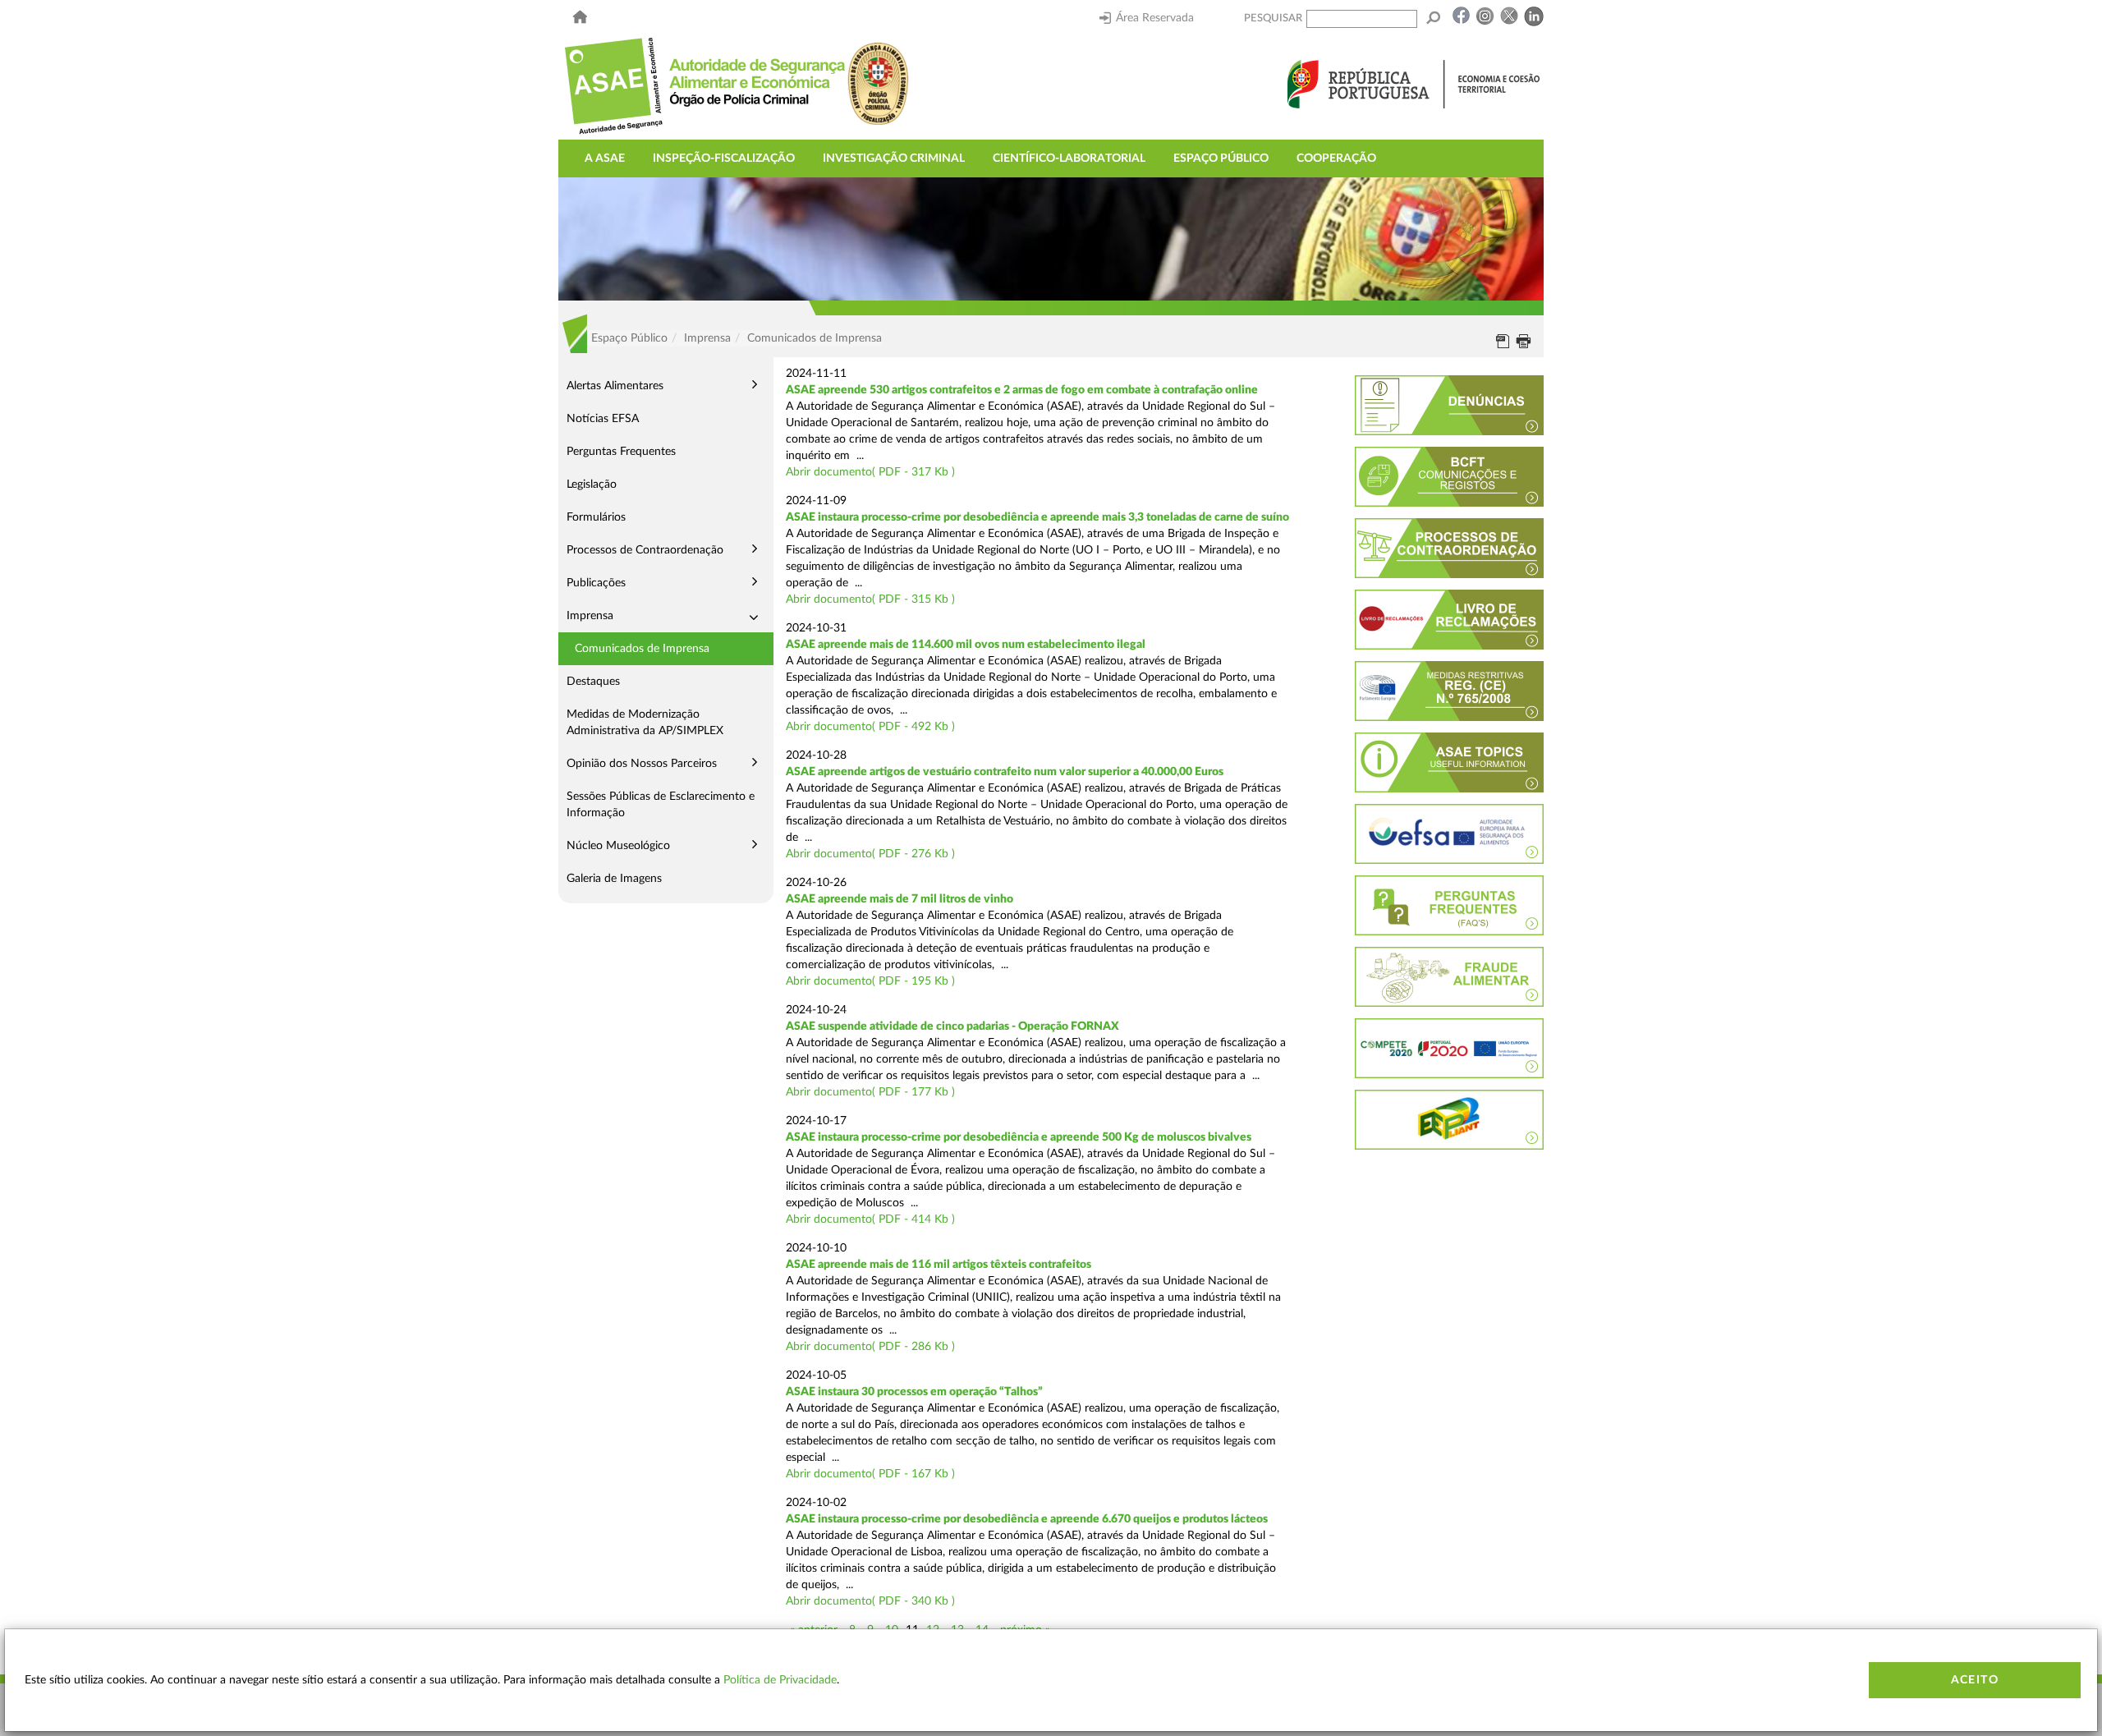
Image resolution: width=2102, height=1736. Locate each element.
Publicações (596, 583)
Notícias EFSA (603, 419)
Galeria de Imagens (614, 879)
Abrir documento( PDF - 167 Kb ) (870, 1474)
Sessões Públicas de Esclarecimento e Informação (661, 805)
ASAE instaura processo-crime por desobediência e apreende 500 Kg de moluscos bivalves (1019, 1137)
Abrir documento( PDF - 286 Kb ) (870, 1347)
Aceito (1975, 1680)
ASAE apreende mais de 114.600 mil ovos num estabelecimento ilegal (966, 645)
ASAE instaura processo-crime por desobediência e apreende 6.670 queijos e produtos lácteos (1027, 1519)
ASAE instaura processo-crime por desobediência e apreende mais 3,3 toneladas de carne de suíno (1037, 517)
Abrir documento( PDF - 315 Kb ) (870, 599)
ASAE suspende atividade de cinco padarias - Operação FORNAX (952, 1026)
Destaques (593, 682)
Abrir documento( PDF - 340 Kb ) (870, 1601)
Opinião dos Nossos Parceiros (642, 764)
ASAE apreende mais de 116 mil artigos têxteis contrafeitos (939, 1265)
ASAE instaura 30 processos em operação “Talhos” (914, 1392)
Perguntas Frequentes (621, 452)
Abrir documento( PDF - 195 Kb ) (870, 981)
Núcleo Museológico (618, 846)
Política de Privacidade (780, 1680)
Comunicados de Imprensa (642, 649)
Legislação (592, 485)
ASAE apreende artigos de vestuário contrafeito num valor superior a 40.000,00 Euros (1005, 772)
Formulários (596, 517)
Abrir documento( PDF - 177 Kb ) (870, 1092)
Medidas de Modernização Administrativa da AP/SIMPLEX (645, 723)
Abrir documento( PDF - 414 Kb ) (870, 1219)
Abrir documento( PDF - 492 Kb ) (870, 727)
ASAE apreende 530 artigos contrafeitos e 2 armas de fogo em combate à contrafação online (1022, 390)
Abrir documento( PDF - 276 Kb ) (870, 854)
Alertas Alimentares (615, 386)
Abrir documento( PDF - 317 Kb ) (870, 472)
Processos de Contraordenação (645, 550)
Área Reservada (1155, 18)
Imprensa (590, 616)
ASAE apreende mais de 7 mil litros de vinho (900, 899)
